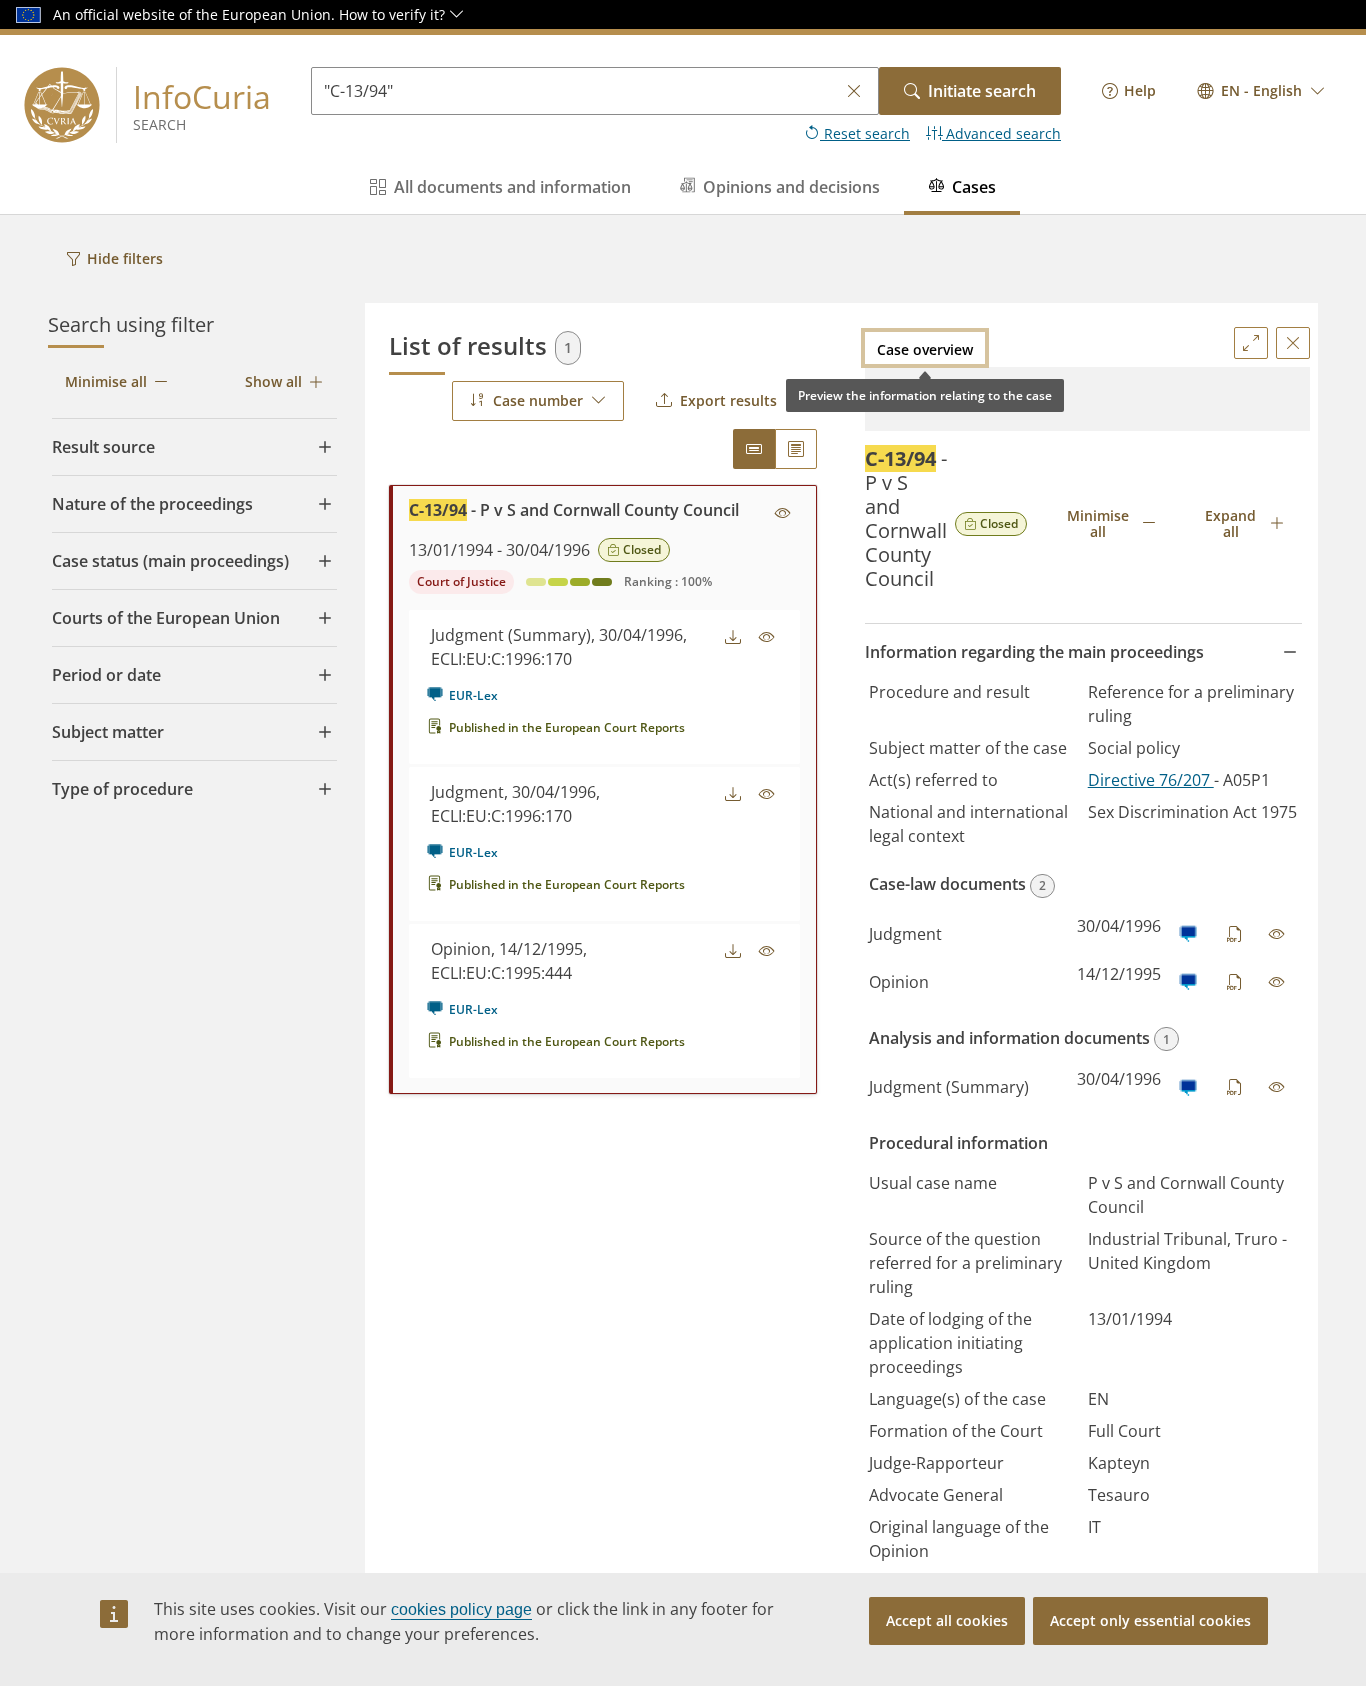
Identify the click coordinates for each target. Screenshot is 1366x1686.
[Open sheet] (1277, 934)
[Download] (733, 638)
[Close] (1293, 343)
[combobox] (1261, 91)
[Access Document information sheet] (783, 514)
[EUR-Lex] (1187, 934)
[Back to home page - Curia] (62, 105)
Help (1140, 90)
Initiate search (982, 91)
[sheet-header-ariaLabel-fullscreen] (1251, 343)
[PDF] (1235, 934)
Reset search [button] (865, 133)
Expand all (1230, 523)
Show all (273, 381)
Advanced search (1001, 133)
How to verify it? (394, 14)
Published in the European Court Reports (567, 727)
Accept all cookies (947, 1620)
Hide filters (125, 258)
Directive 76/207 (1151, 780)
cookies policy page (461, 1609)
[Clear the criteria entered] (854, 91)
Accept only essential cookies (1150, 1620)
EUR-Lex (473, 695)
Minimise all (106, 381)
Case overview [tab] (925, 349)
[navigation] (1129, 91)
